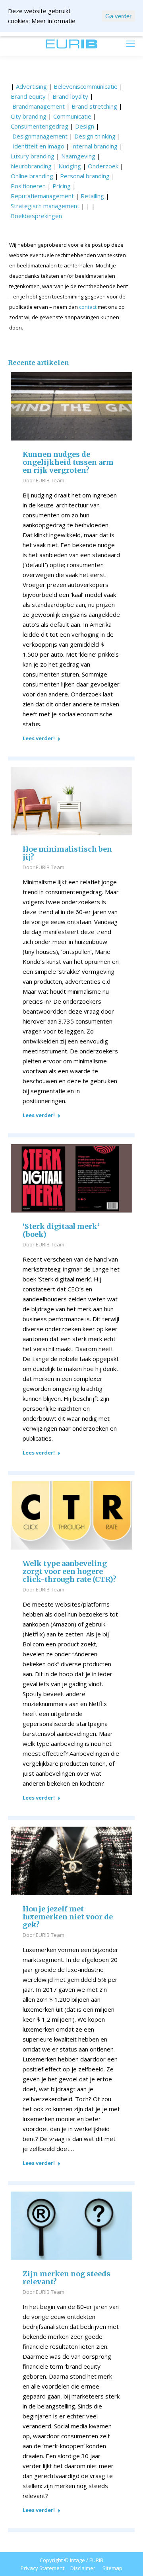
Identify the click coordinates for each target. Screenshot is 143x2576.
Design (85, 126)
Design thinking (95, 136)
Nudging (70, 166)
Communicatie (72, 116)
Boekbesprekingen (36, 216)
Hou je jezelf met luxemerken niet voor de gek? (68, 1917)
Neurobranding (31, 166)
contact (88, 307)
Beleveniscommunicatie (86, 86)
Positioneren (28, 186)
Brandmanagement (39, 106)
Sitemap (112, 2568)
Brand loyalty (70, 96)
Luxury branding (33, 156)
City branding (29, 116)
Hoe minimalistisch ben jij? (67, 853)
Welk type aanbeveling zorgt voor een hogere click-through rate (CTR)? (70, 1572)
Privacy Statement (43, 2568)
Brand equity (28, 96)
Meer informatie (53, 21)
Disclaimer (83, 2568)
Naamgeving (78, 156)
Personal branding (85, 176)
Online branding (32, 176)
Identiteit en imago (38, 146)
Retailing (92, 196)
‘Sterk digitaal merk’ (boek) (61, 1230)
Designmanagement (40, 136)
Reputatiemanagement (42, 196)
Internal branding (94, 146)
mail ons (22, 44)
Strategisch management (45, 206)
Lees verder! (39, 738)
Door (43, 480)
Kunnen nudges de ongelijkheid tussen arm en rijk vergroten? (68, 462)
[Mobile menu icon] (130, 44)
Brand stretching (94, 106)
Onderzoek (103, 166)
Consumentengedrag (40, 126)
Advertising (31, 86)
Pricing (62, 186)
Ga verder (118, 16)
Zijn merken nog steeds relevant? (67, 2278)
